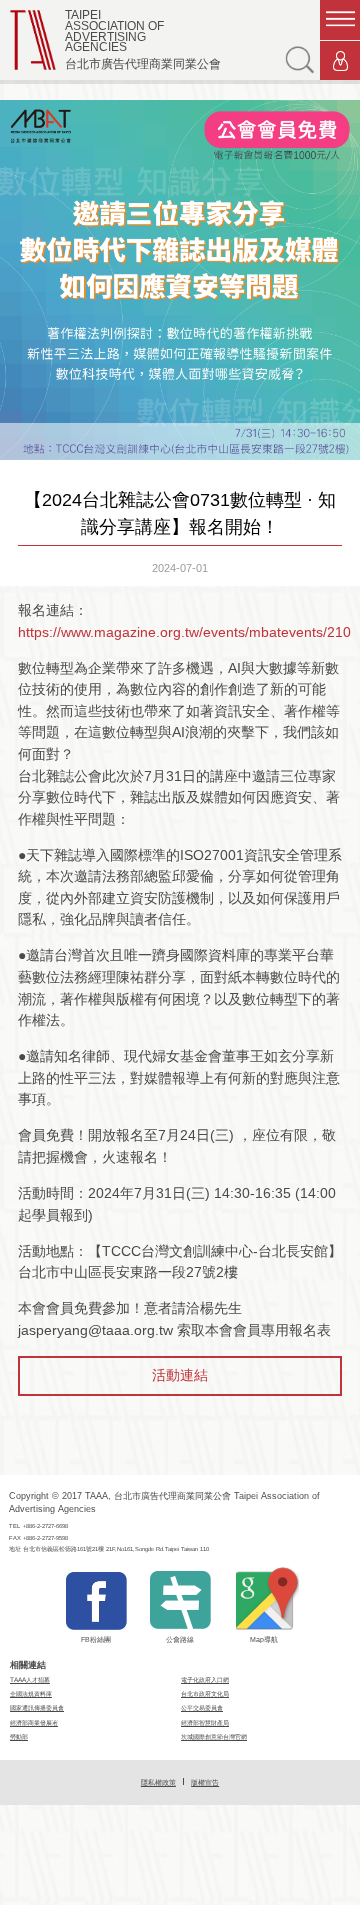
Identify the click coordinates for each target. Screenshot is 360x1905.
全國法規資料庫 (31, 1693)
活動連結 (180, 1375)
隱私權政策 (158, 1782)
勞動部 (19, 1736)
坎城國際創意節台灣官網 (214, 1736)
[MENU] (340, 20)
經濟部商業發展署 (34, 1722)
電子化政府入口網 (205, 1679)
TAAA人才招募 (30, 1679)
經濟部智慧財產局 (205, 1722)
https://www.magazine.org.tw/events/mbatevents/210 (184, 632)
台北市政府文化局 (205, 1693)
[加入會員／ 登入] (340, 61)
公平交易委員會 (202, 1707)
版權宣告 (205, 1782)
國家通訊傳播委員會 (37, 1707)
